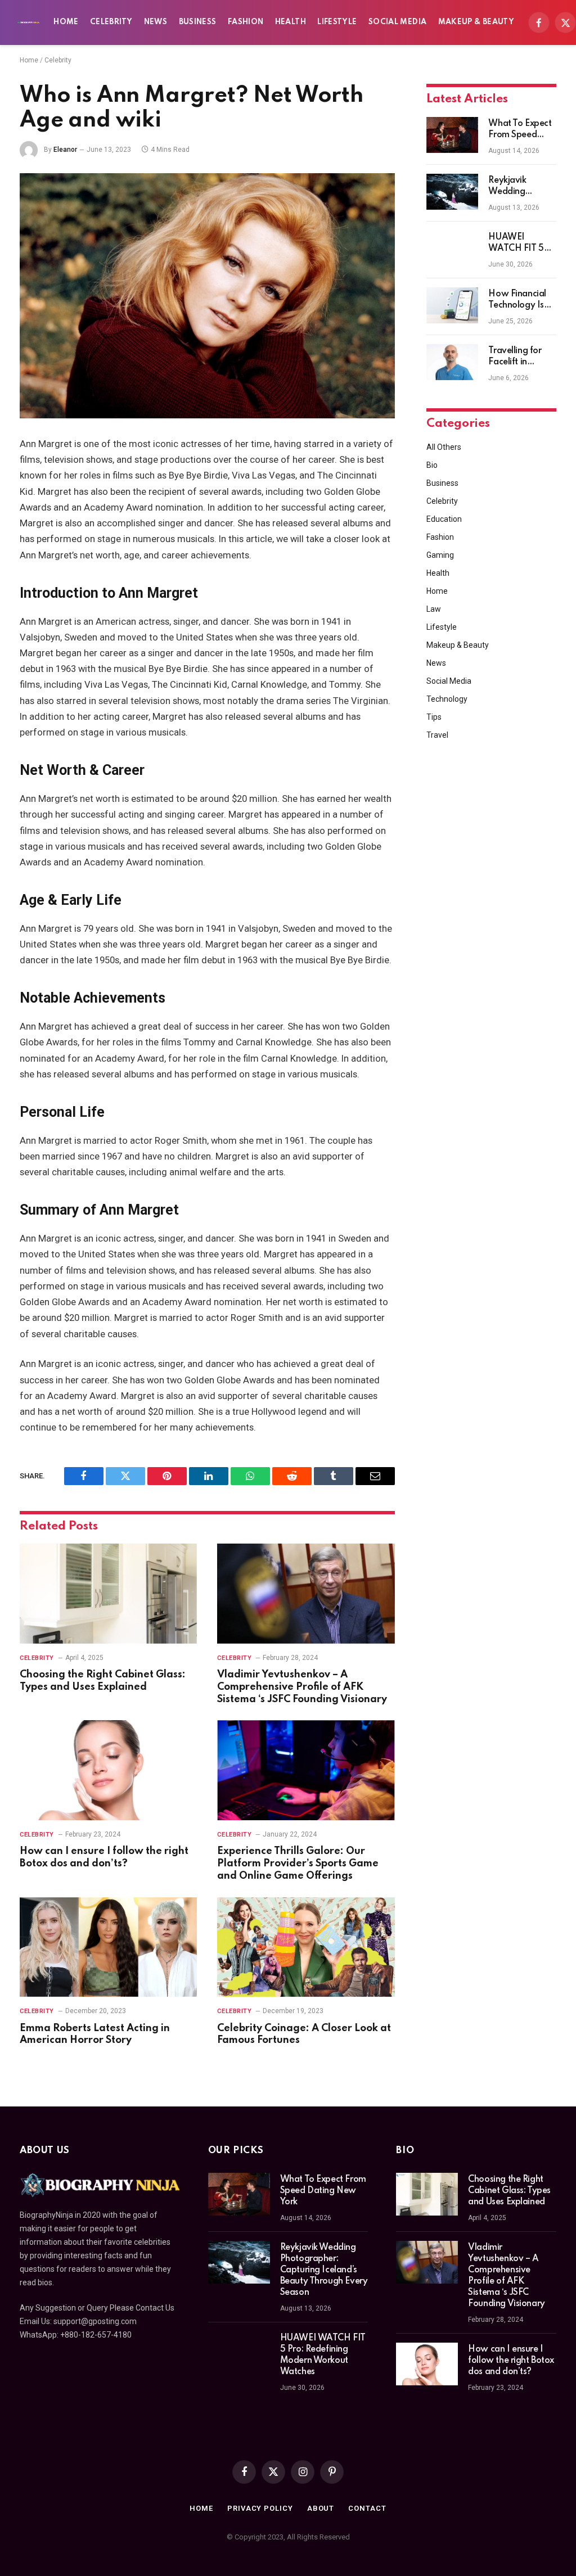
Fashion (246, 22)
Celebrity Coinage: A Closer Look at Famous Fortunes (304, 2034)
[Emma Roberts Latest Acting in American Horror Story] (108, 1947)
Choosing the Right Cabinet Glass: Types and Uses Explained (103, 1681)
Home (66, 22)
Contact (367, 2508)
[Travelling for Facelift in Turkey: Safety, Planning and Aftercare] (452, 362)
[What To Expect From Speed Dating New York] (452, 135)
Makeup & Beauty (476, 22)
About (321, 2508)
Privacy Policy (260, 2508)
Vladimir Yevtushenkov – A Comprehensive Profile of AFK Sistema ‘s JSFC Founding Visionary (302, 1687)
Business (198, 22)
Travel (437, 735)
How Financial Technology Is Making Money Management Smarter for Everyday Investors (518, 300)
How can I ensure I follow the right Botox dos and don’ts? (104, 1857)
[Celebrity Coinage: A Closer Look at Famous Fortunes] (306, 1947)
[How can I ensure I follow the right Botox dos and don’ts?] (108, 1770)
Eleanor (65, 150)
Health (291, 22)
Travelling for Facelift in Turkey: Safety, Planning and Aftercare (517, 357)
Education (444, 519)
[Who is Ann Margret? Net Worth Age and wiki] (207, 296)
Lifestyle (337, 22)
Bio (432, 465)
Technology (447, 699)
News (156, 22)
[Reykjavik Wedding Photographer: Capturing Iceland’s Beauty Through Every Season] (452, 192)
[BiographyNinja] (28, 22)
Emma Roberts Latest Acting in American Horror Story (95, 2034)
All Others (444, 447)
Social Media (397, 22)
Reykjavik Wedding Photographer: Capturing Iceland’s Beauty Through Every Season (521, 187)
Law (434, 609)
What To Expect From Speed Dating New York (520, 130)
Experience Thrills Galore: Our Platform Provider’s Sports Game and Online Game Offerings (298, 1864)
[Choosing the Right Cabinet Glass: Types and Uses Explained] (108, 1593)
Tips (434, 717)
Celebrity (111, 22)
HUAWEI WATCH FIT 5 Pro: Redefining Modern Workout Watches (519, 243)
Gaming (440, 555)
